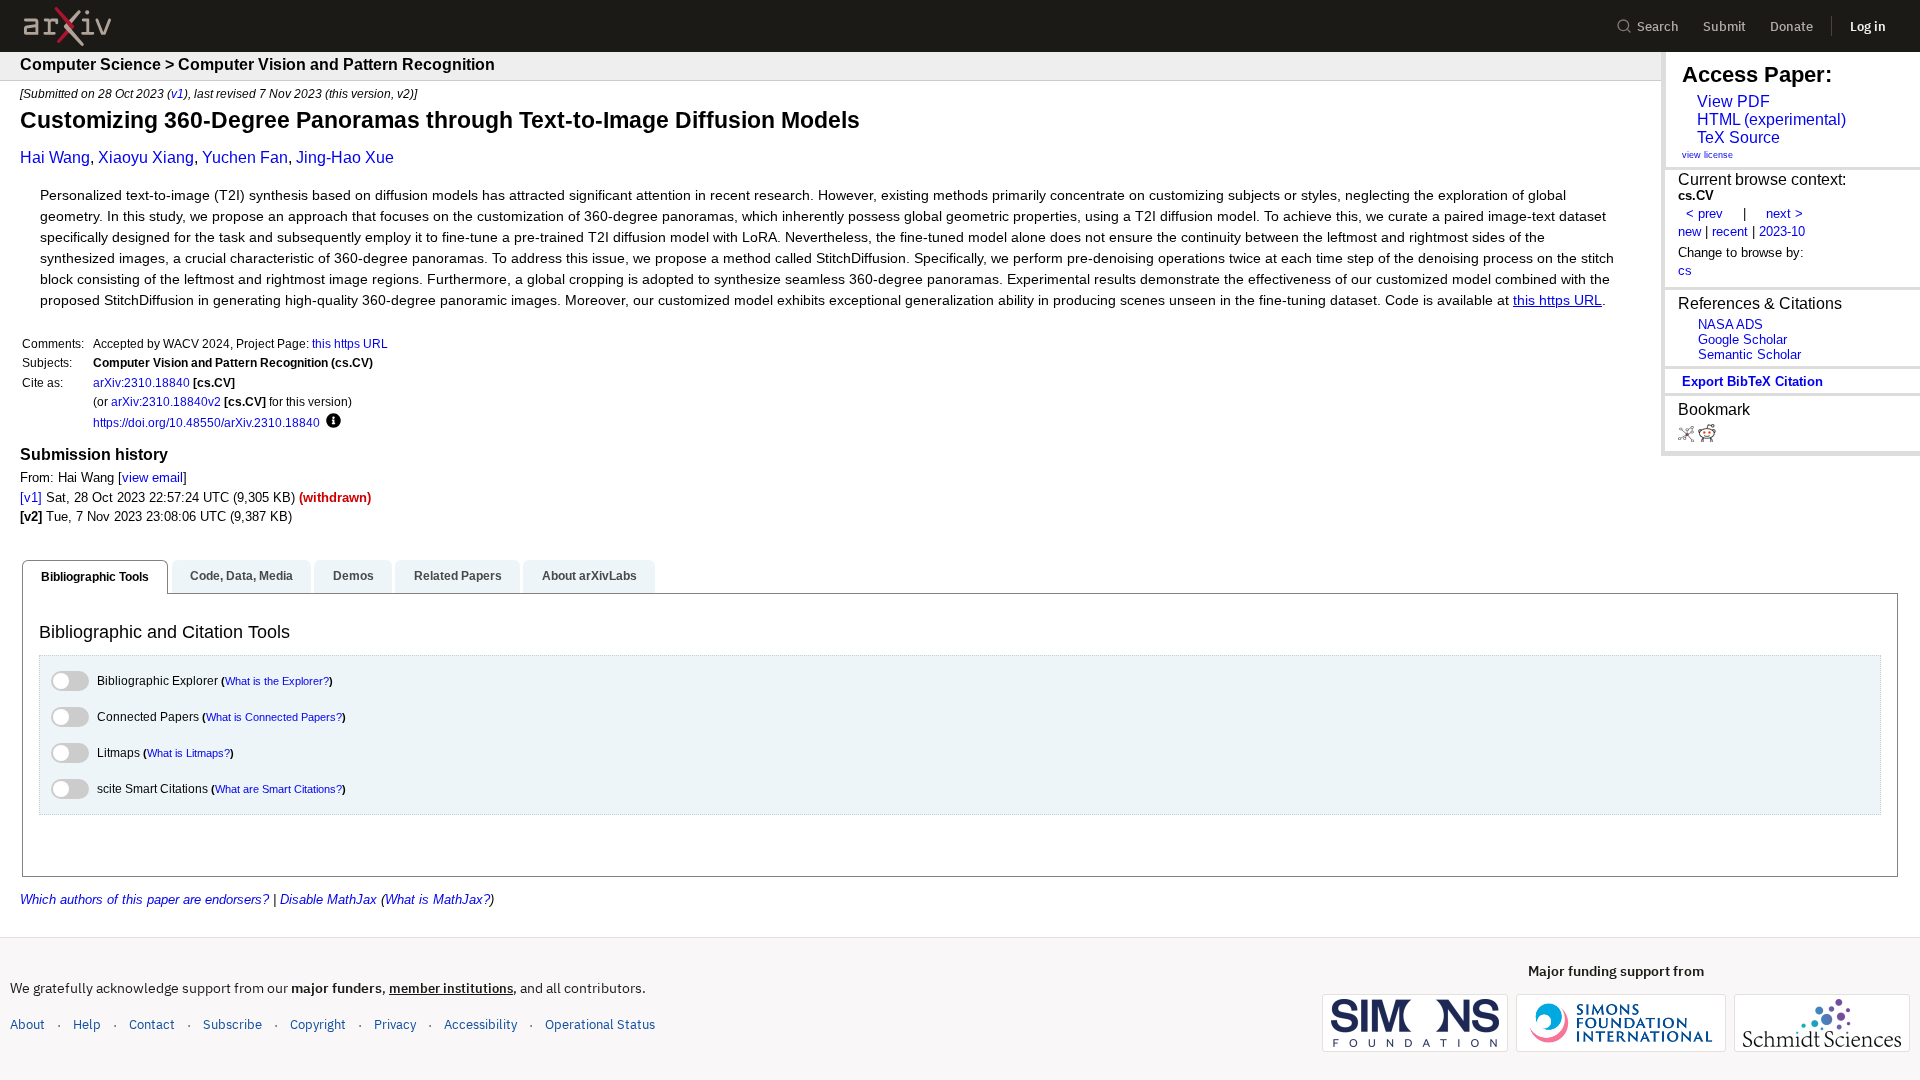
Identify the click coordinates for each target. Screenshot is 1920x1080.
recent (1730, 231)
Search (1658, 26)
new (1689, 231)
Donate (1791, 26)
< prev (1704, 213)
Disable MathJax (328, 899)
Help (87, 1024)
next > (1784, 213)
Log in (1868, 26)
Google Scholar (1742, 339)
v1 (177, 93)
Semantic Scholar (1749, 354)
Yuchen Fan (245, 157)
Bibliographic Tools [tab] (95, 577)
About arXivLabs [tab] (589, 576)
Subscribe (232, 1024)
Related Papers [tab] (458, 576)
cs (1685, 270)
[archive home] (67, 26)
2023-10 (1782, 231)
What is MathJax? (437, 899)
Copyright (318, 1024)
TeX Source (1738, 137)
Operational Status (600, 1024)
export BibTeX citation (1752, 381)
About (27, 1024)
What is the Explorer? (277, 681)
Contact (152, 1024)
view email (152, 477)
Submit (1724, 26)
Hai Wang (55, 157)
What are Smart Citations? (278, 789)
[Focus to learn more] (330, 422)
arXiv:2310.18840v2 (166, 401)
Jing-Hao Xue (345, 157)
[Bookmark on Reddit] (1707, 437)
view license (1707, 155)
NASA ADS (1730, 324)
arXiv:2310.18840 (141, 382)
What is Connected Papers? (274, 717)
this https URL (1557, 300)
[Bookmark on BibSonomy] (1688, 437)
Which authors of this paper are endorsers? (144, 899)
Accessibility (480, 1024)
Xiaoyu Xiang (146, 157)
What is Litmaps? (188, 753)
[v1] (31, 497)
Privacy (395, 1024)
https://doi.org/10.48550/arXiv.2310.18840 (206, 422)
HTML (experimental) (1771, 119)
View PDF (1733, 101)
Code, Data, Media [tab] (241, 576)
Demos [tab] (353, 576)
